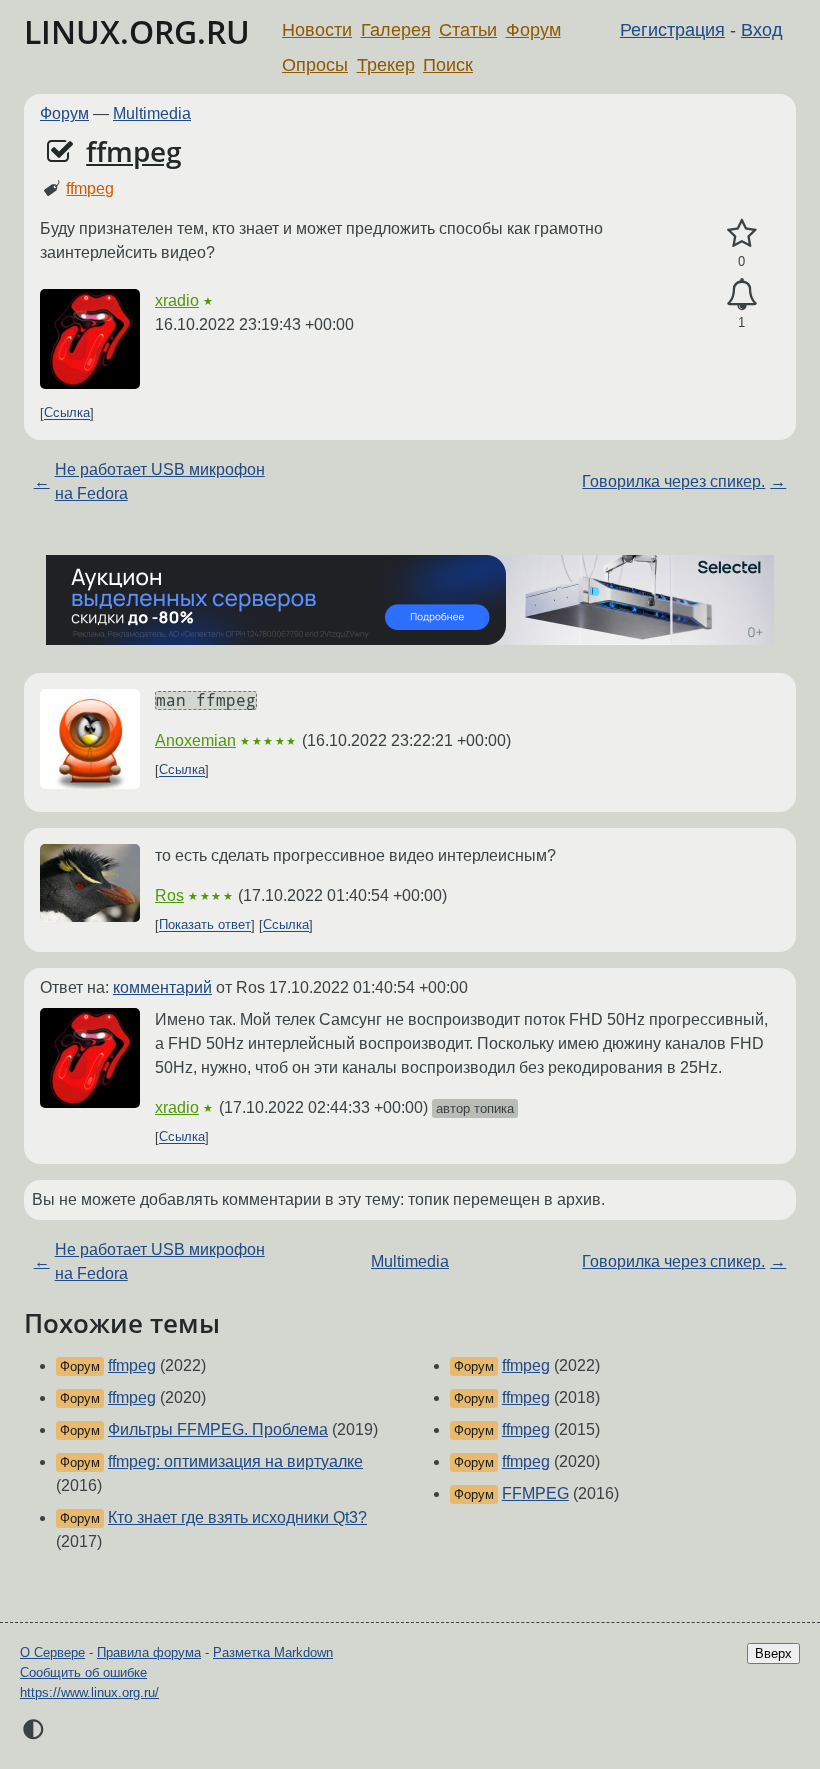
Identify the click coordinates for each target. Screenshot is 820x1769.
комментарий (162, 987)
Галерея (396, 30)
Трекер (386, 65)
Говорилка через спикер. (673, 481)
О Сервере (52, 1652)
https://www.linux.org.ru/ (89, 1692)
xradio (177, 300)
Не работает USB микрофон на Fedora (160, 481)
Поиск (448, 65)
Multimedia (152, 113)
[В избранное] (741, 234)
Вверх (773, 1653)
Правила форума (149, 1652)
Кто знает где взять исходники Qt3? (237, 1517)
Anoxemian (195, 740)
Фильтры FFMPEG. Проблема (218, 1429)
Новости (317, 30)
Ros (169, 895)
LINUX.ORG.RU (137, 31)
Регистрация (672, 30)
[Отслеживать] (741, 295)
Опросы (315, 65)
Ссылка (67, 413)
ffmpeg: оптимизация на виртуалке (235, 1461)
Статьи (468, 30)
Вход (762, 30)
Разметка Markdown (273, 1652)
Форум (533, 30)
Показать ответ (205, 925)
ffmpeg (134, 151)
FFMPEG (535, 1493)
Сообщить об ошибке (83, 1672)
